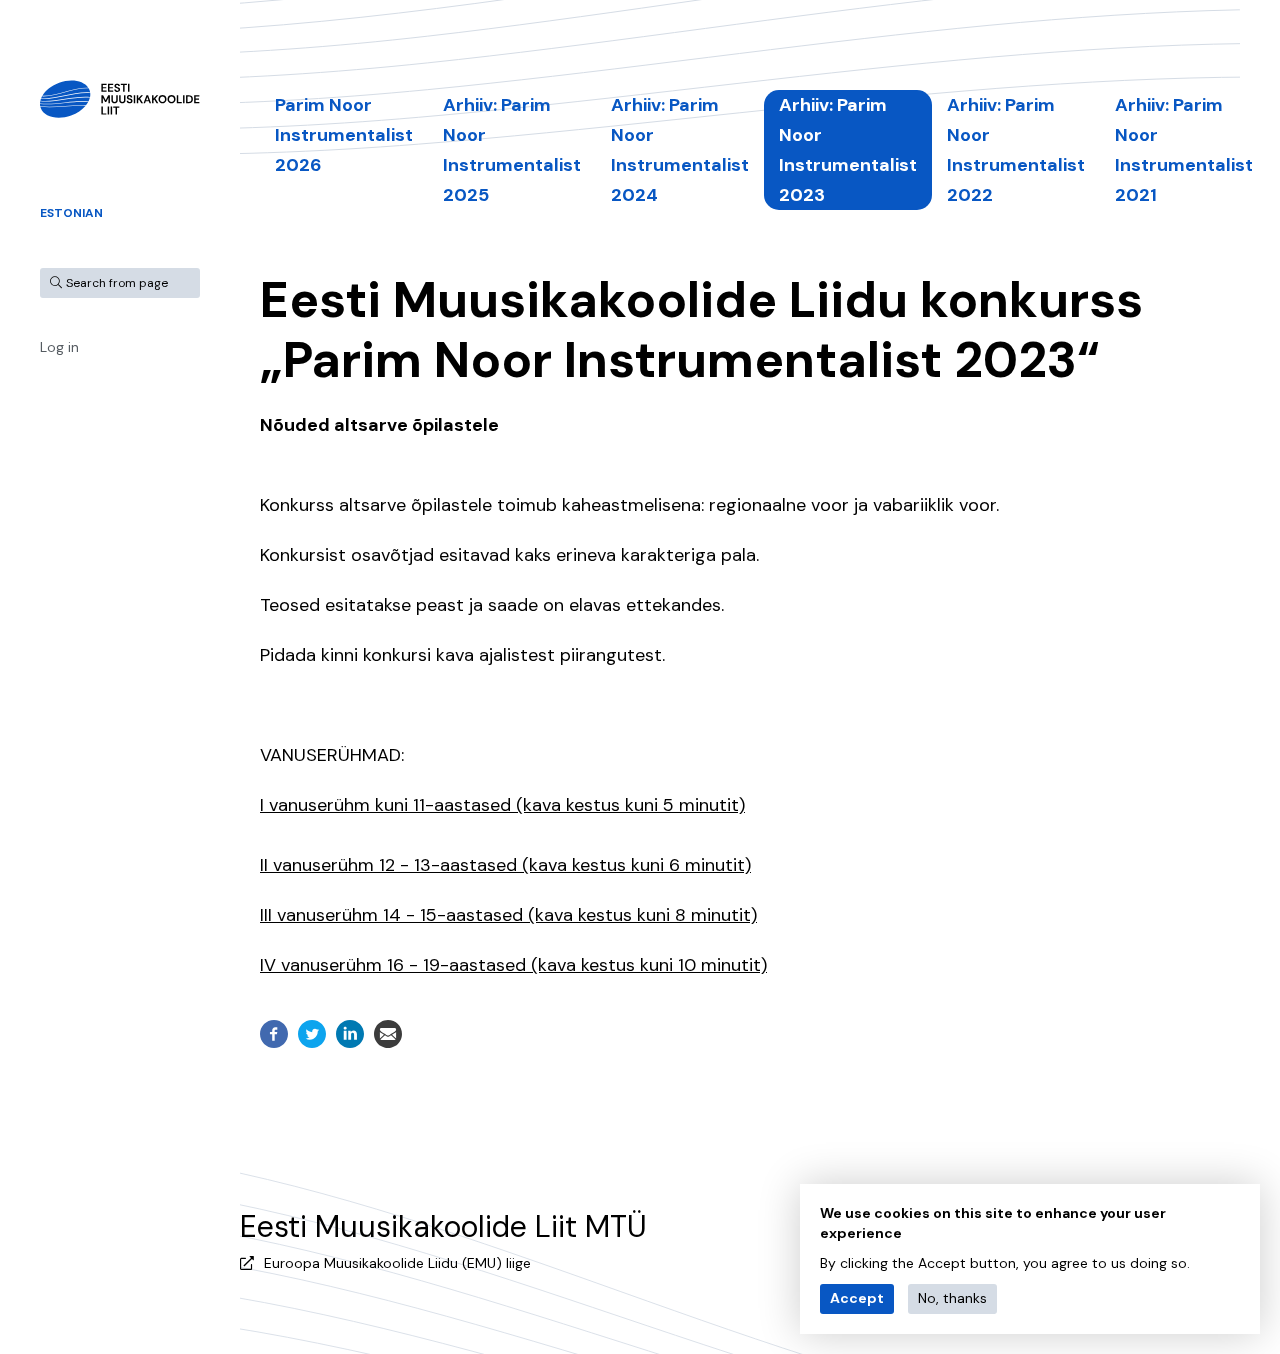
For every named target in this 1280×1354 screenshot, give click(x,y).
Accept (857, 1298)
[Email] (388, 1034)
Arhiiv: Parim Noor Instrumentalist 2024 (680, 150)
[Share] (274, 1034)
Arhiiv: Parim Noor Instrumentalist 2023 (848, 150)
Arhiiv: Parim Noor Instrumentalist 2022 (1016, 150)
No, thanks (952, 1298)
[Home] (120, 99)
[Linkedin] (350, 1034)
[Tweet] (312, 1034)
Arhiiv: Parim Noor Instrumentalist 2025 (512, 150)
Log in (59, 347)
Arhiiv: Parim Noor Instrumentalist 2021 (1184, 150)
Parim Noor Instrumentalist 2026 (344, 135)
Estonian (71, 213)
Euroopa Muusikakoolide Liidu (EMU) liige (397, 1263)
